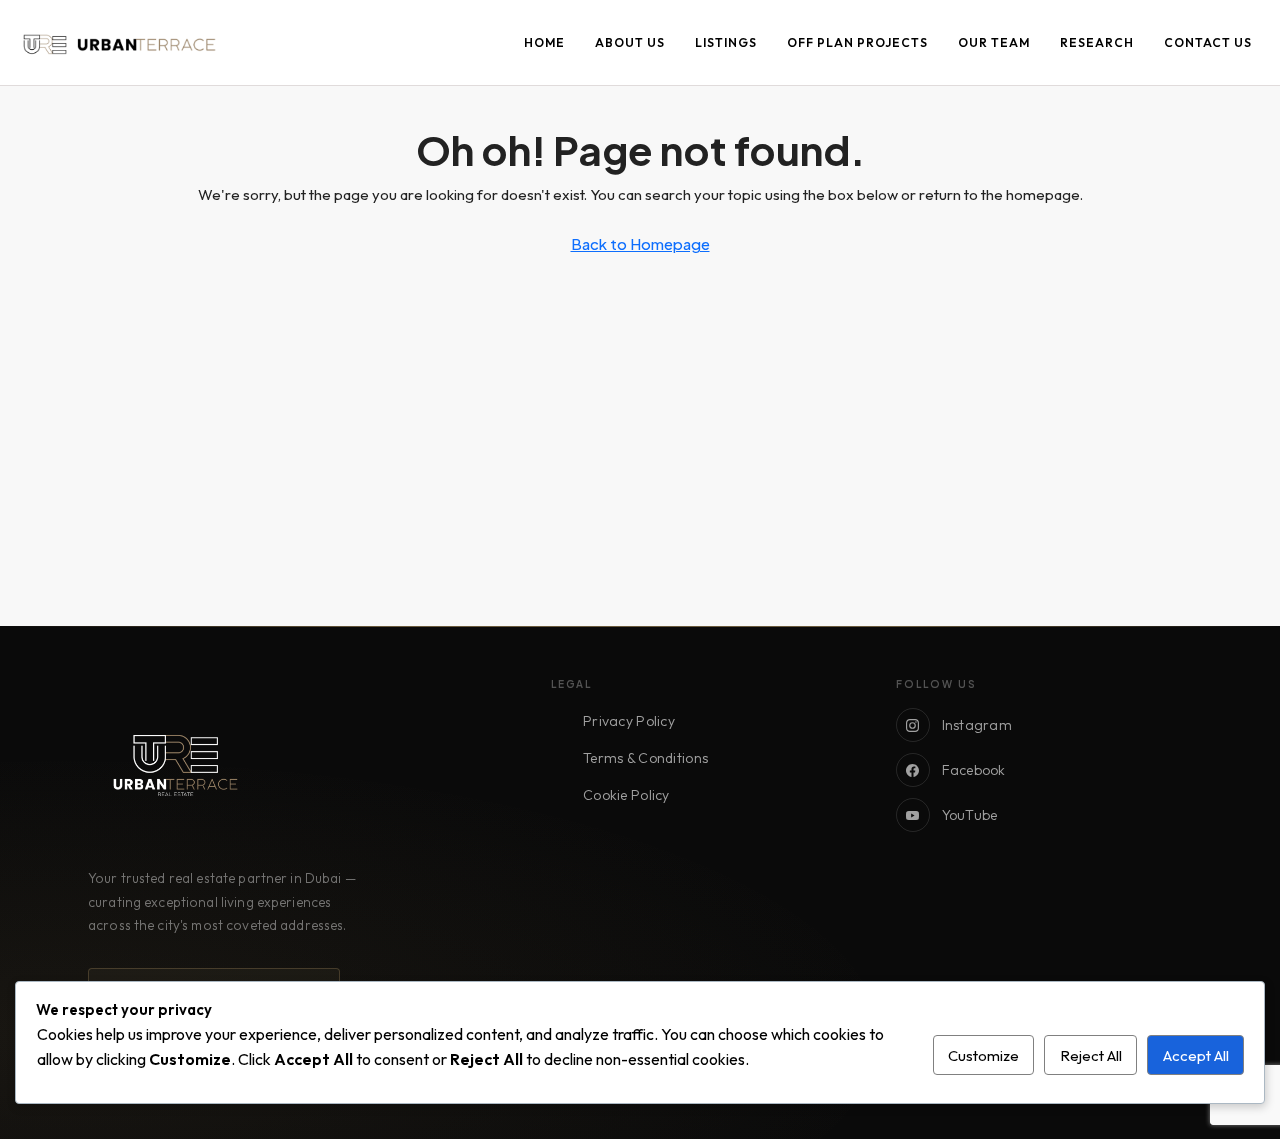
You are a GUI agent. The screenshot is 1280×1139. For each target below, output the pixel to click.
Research (1097, 42)
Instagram (977, 725)
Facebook (974, 770)
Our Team (994, 42)
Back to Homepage (640, 243)
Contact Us (1208, 42)
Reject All (1091, 1055)
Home (544, 42)
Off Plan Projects (857, 42)
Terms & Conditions (645, 758)
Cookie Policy (626, 795)
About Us (630, 42)
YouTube (970, 815)
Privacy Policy (629, 721)
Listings (726, 42)
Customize (983, 1055)
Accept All (1196, 1055)
